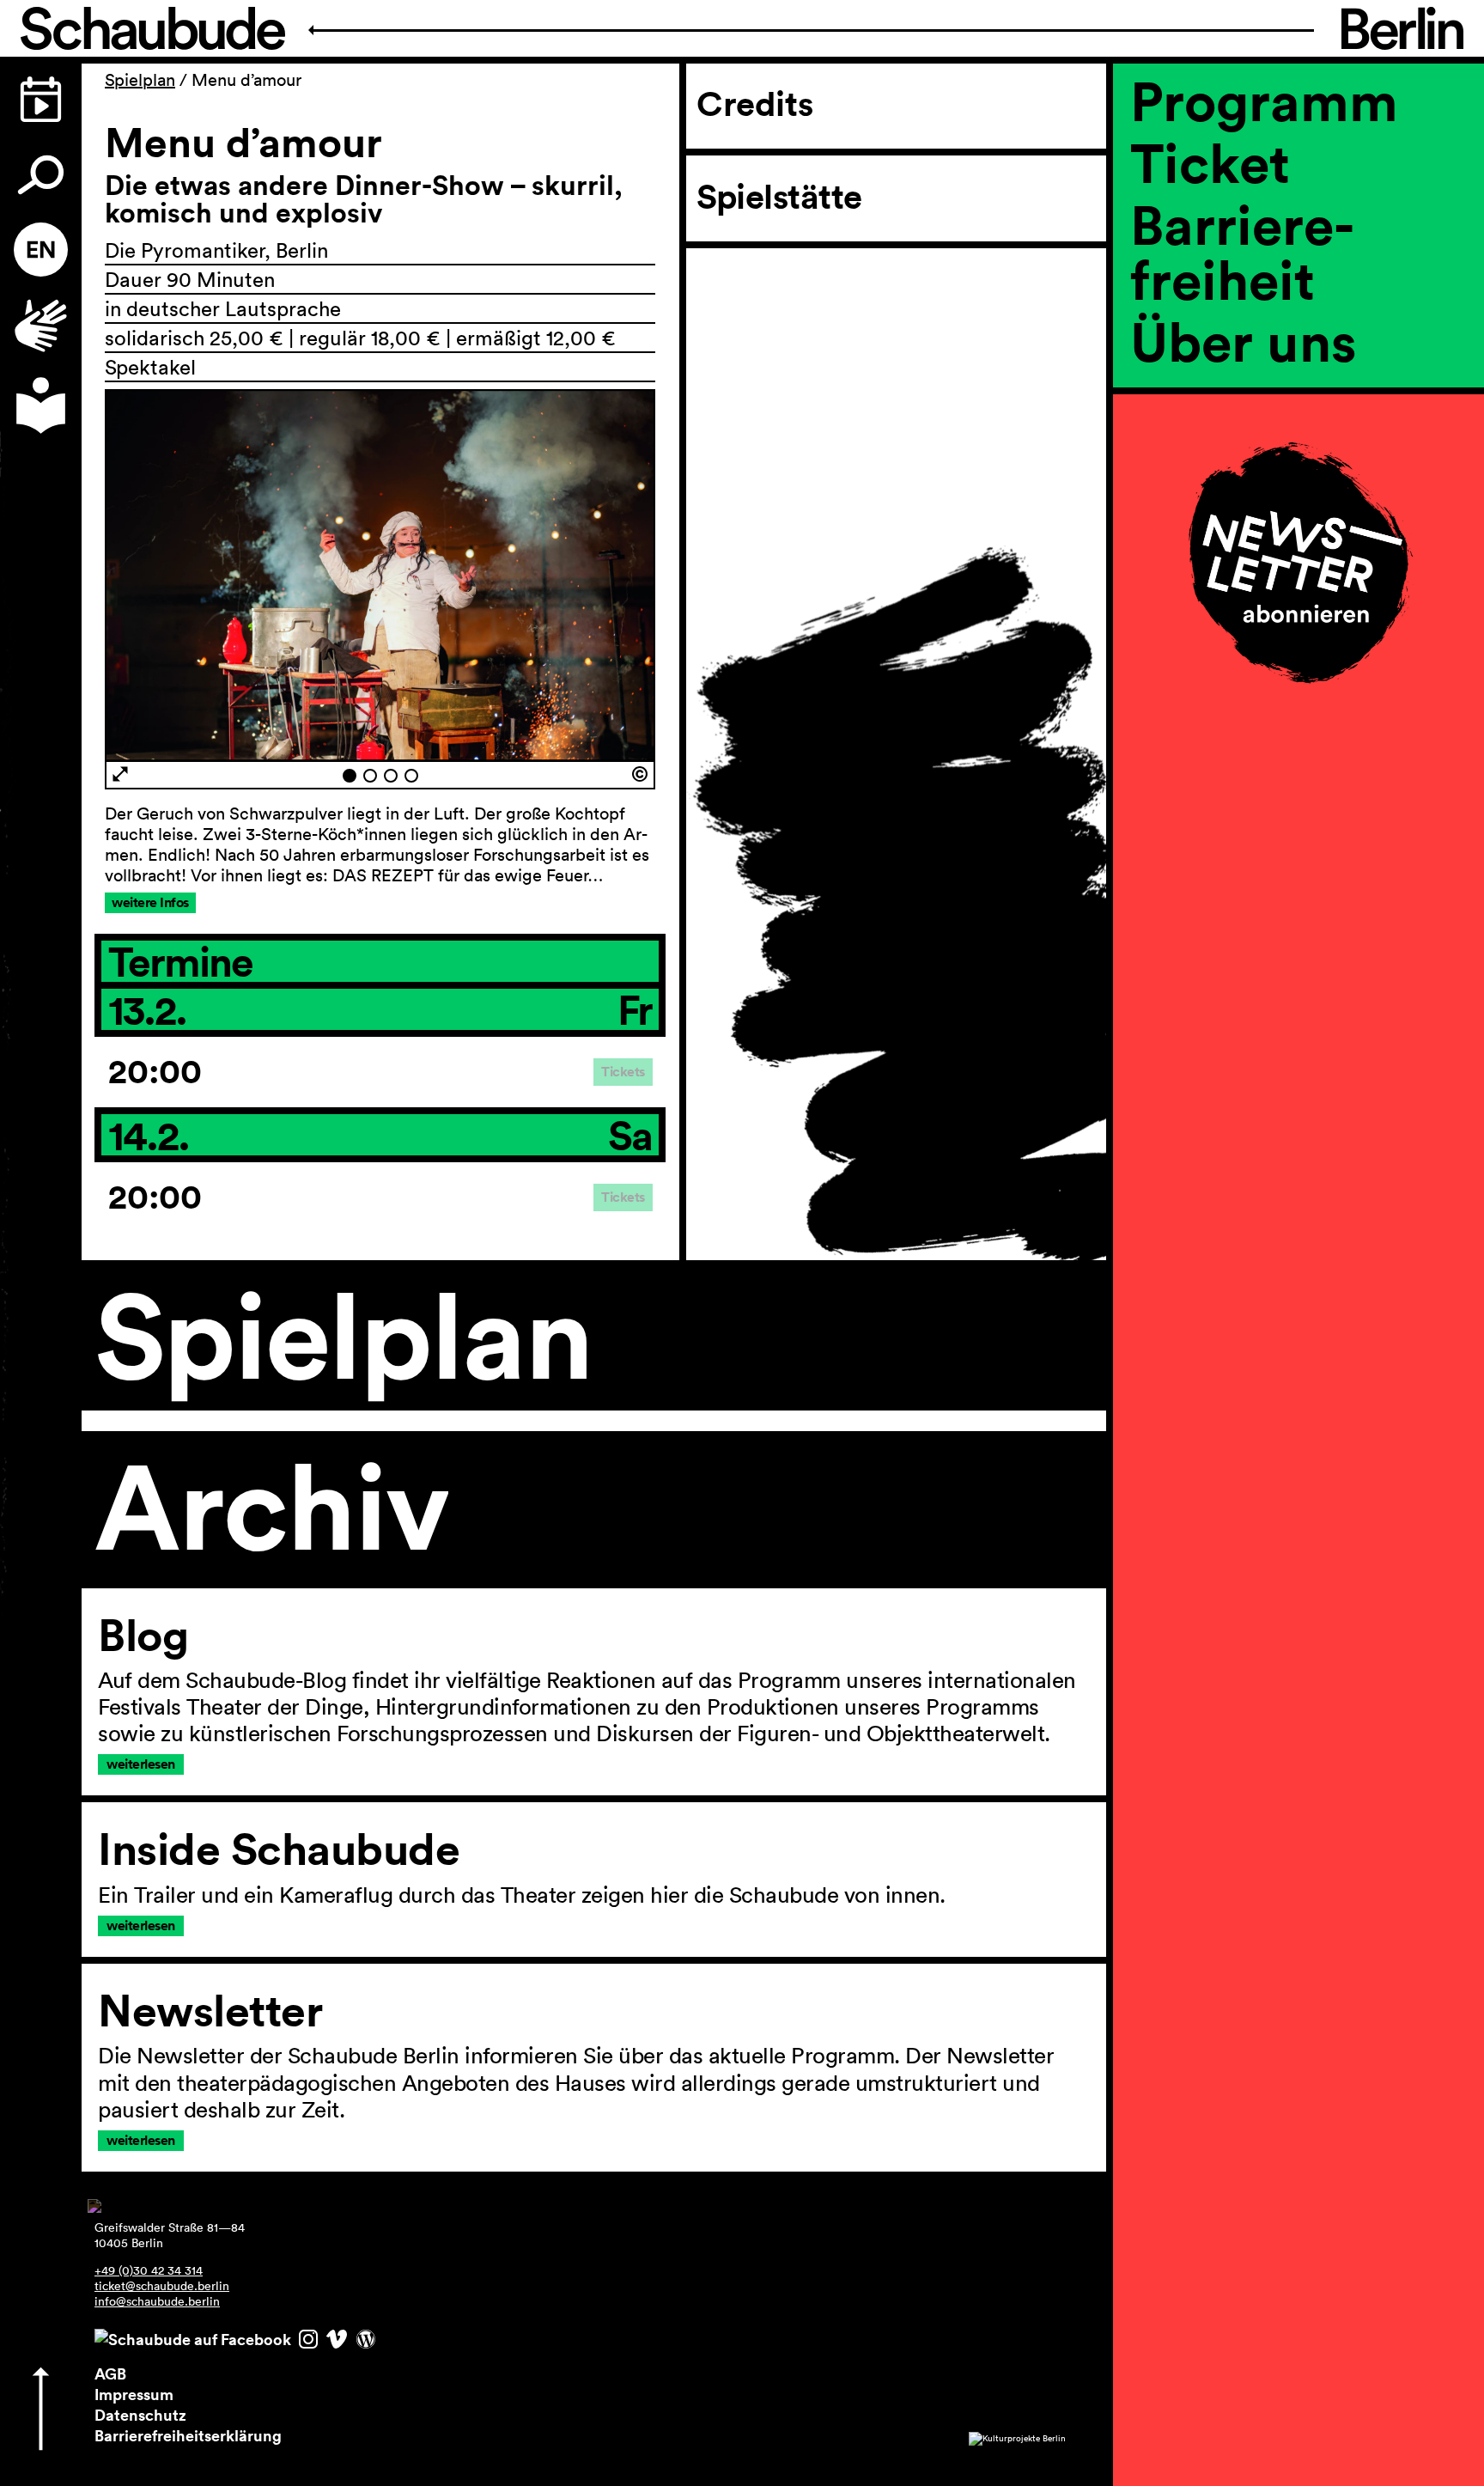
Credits (755, 104)
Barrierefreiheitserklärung (188, 2435)
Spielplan (140, 80)
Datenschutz (140, 2415)
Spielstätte (779, 197)
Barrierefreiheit (1242, 252)
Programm (1264, 101)
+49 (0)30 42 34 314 (149, 2270)
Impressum (134, 2394)
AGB (110, 2373)
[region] (1298, 399)
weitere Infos (150, 902)
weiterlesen (141, 1764)
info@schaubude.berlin (157, 2301)
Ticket (1210, 162)
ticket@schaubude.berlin (162, 2286)
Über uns (1244, 341)
